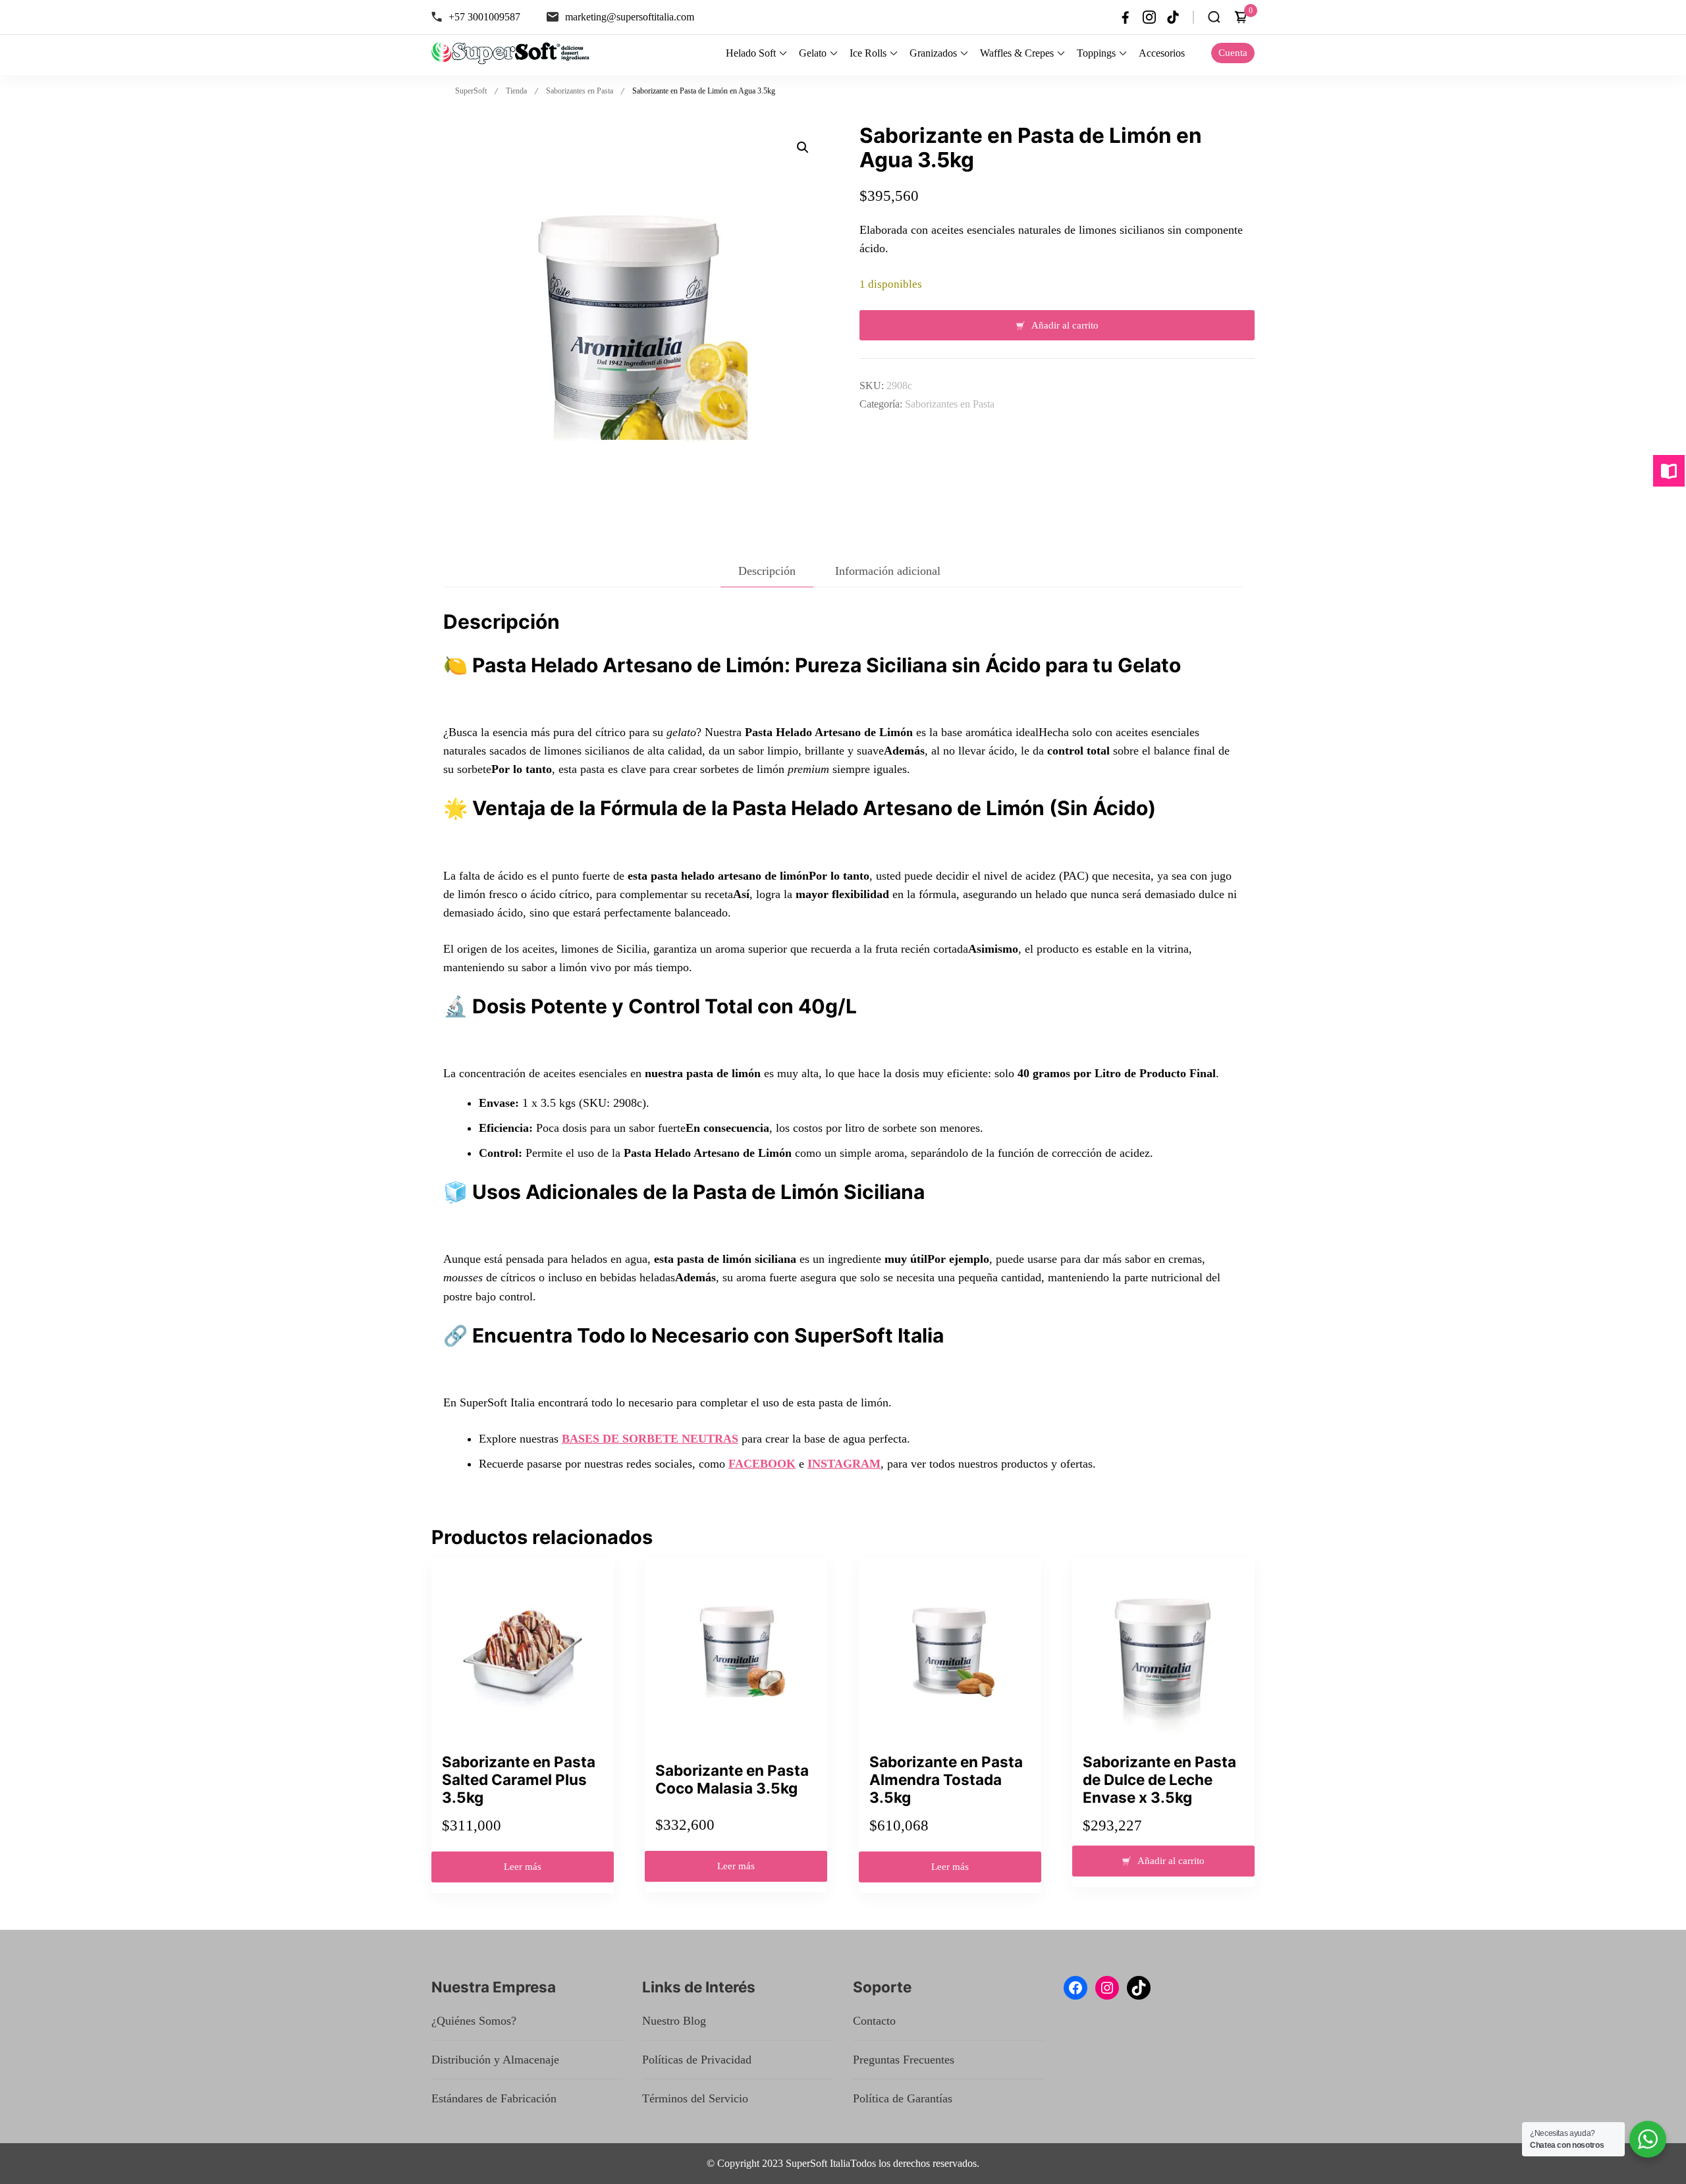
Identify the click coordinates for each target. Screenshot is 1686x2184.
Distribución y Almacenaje (495, 2060)
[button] (803, 147)
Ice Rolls (868, 53)
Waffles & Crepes (1017, 53)
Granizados (933, 53)
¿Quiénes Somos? (474, 2021)
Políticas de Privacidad (697, 2060)
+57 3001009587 (484, 17)
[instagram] (1149, 17)
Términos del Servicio (695, 2098)
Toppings (1096, 53)
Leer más (523, 1867)
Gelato (813, 53)
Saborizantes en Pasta (950, 404)
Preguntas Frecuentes (904, 2060)
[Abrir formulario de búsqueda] (1214, 17)
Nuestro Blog (674, 2021)
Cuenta (1233, 53)
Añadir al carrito (1065, 325)
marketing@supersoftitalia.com (630, 17)
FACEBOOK (762, 1464)
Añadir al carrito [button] (1171, 1861)
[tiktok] (1173, 17)
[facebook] (1126, 17)
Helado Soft (751, 53)
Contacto (874, 2021)
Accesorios (1162, 53)
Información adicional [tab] (888, 571)
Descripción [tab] (767, 571)
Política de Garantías (903, 2098)
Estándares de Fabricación (494, 2098)
